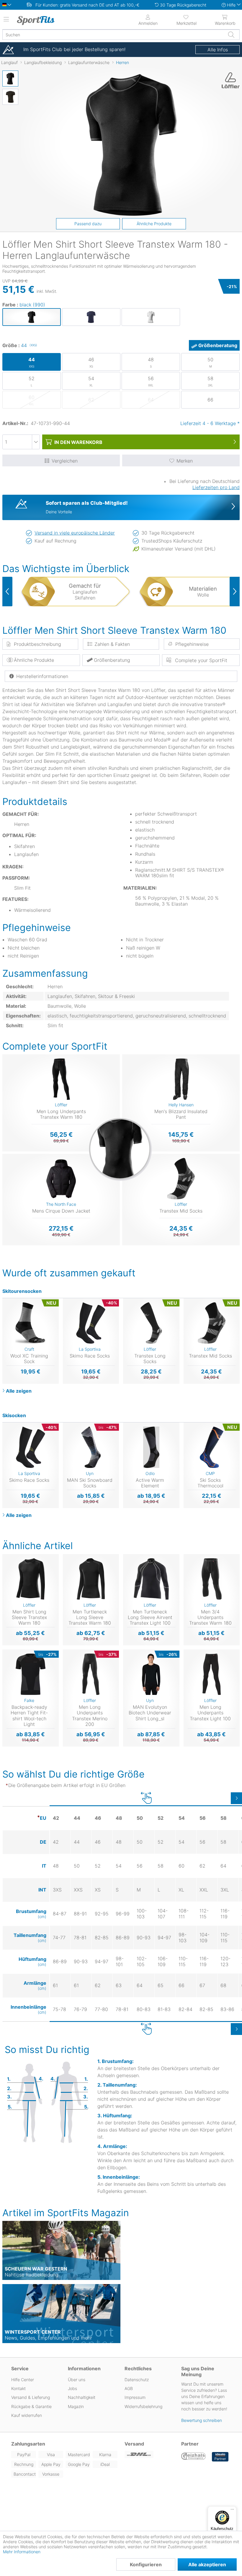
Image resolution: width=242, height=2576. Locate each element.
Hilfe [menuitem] (231, 5)
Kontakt (18, 2388)
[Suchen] (231, 35)
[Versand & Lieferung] (149, 2455)
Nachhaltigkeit (82, 2397)
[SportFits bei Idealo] (220, 2457)
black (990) (32, 305)
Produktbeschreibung (37, 644)
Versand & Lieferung (31, 2397)
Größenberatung (218, 345)
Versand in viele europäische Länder (75, 533)
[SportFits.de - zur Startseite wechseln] (43, 20)
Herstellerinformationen (42, 676)
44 (29, 345)
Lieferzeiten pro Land (216, 487)
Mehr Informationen (22, 2552)
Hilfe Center (23, 2380)
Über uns (77, 2380)
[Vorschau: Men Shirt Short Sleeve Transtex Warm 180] (10, 79)
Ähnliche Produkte (154, 224)
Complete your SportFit (200, 660)
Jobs (72, 2388)
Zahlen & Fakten (112, 644)
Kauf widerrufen (27, 2415)
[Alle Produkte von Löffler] (229, 80)
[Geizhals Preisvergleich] (194, 2457)
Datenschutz (137, 2380)
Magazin (76, 2406)
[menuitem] (186, 19)
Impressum (135, 2397)
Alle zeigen (19, 1391)
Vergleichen (65, 461)
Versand (134, 2444)
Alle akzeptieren (207, 2564)
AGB (129, 2388)
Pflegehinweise (192, 644)
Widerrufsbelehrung (143, 2406)
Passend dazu (88, 224)
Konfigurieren (146, 2564)
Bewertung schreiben (202, 2420)
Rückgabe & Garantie (31, 2406)
